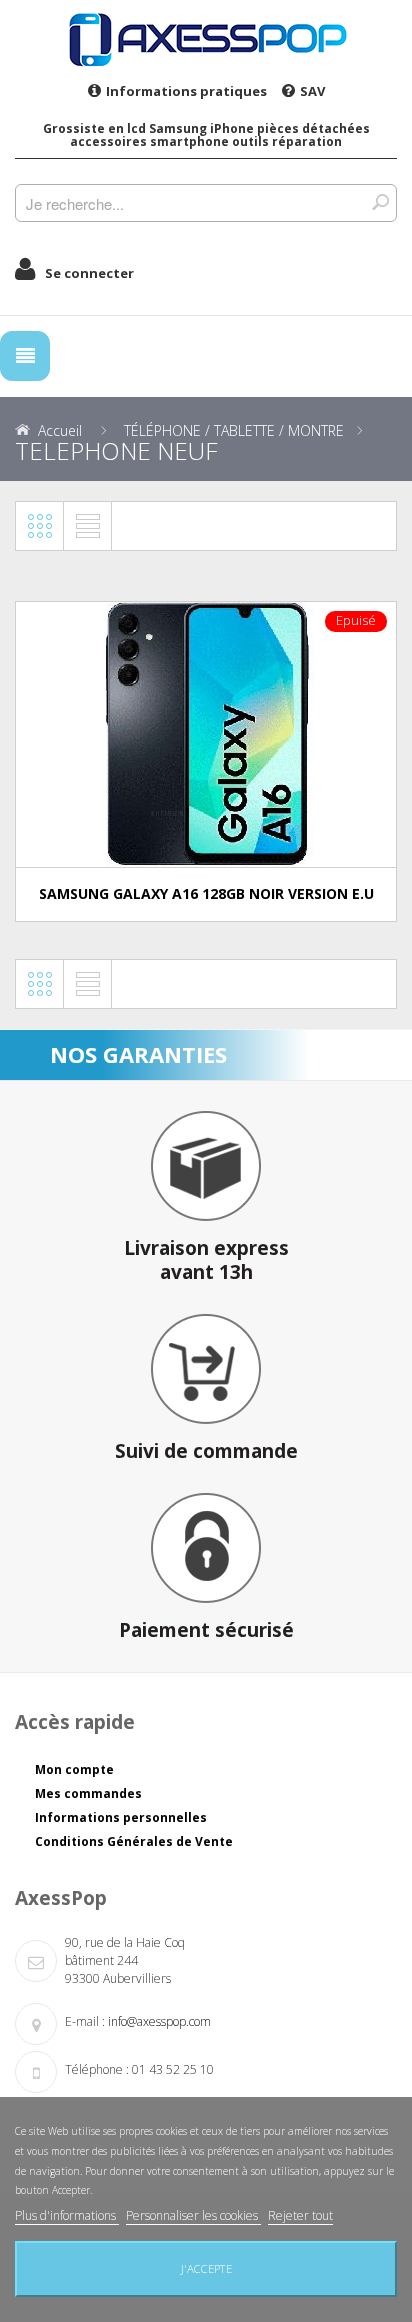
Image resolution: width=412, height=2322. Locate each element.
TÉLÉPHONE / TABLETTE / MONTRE (234, 430)
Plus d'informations (67, 2215)
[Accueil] (206, 39)
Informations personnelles (121, 1817)
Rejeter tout (300, 2215)
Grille (40, 526)
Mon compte (74, 1769)
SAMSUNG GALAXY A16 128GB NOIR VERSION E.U (206, 893)
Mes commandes (88, 1793)
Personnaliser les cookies (193, 2215)
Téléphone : (97, 2069)
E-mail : (85, 2021)
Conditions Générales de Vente (134, 1841)
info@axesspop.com (159, 2021)
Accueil (60, 430)
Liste (88, 526)
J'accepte (206, 2268)
